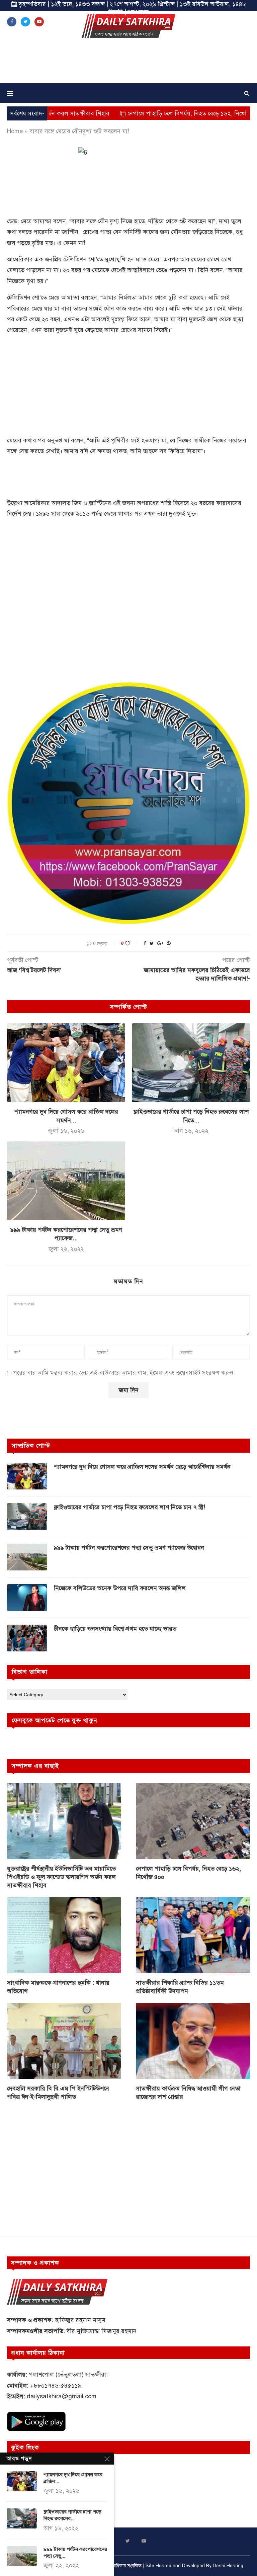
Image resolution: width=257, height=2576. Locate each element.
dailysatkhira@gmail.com (62, 2396)
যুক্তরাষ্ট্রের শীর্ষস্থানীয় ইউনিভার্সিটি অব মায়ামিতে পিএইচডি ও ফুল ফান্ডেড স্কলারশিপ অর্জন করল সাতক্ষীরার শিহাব (61, 1877)
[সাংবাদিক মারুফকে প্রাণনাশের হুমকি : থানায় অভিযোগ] (64, 1935)
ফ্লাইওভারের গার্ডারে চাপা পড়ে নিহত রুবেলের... (72, 2515)
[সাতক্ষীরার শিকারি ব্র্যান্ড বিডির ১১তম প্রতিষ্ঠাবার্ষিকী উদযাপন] (193, 1935)
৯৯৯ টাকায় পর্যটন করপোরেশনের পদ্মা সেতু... (75, 2553)
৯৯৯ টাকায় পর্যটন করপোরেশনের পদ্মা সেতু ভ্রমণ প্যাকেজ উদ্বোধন (129, 1548)
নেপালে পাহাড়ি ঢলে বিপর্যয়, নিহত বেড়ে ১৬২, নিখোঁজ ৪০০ (133, 113)
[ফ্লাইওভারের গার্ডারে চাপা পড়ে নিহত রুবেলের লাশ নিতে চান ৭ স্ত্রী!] (191, 1063)
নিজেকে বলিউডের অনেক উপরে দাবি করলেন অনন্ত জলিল (120, 1588)
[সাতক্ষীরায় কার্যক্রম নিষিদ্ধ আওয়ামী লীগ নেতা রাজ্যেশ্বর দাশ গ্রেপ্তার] (193, 2041)
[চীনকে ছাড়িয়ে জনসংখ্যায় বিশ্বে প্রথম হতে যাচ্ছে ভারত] (27, 1638)
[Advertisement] (128, 63)
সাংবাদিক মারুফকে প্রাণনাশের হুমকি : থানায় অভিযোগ (58, 1987)
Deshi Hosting (228, 2566)
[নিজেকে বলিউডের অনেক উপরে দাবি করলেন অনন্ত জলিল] (27, 1598)
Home (15, 131)
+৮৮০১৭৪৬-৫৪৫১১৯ (56, 2386)
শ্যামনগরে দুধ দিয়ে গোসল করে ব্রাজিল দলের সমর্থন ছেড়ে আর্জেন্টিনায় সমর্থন (142, 1467)
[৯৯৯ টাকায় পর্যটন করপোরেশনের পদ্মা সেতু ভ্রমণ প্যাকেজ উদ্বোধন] (66, 1181)
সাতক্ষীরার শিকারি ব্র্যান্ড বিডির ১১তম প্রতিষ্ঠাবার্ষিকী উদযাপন (180, 1987)
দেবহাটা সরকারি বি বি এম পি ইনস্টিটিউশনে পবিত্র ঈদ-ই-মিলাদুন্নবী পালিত (58, 2093)
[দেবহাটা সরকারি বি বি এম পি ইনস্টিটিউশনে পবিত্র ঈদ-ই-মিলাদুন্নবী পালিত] (64, 2041)
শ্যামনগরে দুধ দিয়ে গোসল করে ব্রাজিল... (73, 2478)
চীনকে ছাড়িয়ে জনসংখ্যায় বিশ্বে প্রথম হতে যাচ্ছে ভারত (115, 1629)
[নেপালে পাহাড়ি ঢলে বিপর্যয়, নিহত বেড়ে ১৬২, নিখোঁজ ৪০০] (193, 1821)
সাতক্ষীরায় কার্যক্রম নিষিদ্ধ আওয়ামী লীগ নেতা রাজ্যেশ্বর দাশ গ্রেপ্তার (188, 2093)
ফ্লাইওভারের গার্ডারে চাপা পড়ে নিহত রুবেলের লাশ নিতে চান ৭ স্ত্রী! (130, 1507)
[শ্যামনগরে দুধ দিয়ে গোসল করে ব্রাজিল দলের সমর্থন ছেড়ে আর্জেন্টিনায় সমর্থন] (66, 1063)
